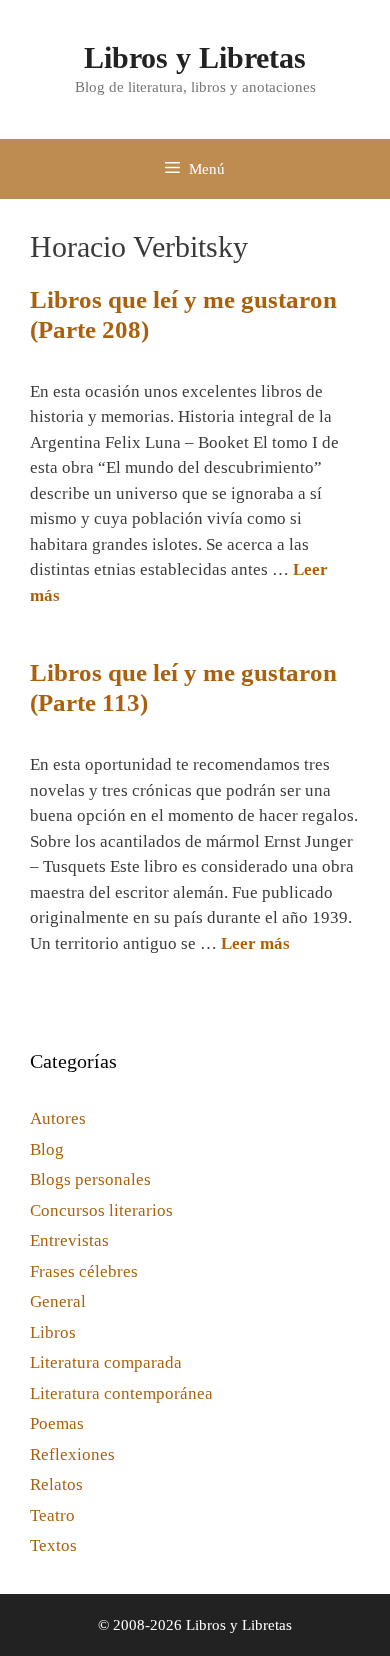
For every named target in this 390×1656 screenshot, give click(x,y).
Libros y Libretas (195, 57)
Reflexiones (72, 1454)
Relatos (56, 1484)
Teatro (52, 1515)
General (58, 1301)
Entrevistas (69, 1240)
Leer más (255, 943)
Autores (58, 1118)
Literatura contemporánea (121, 1393)
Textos (53, 1545)
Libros (53, 1332)
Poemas (57, 1423)
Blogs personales (90, 1179)
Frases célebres (84, 1271)
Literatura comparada (106, 1362)
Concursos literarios (101, 1210)
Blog (47, 1149)
